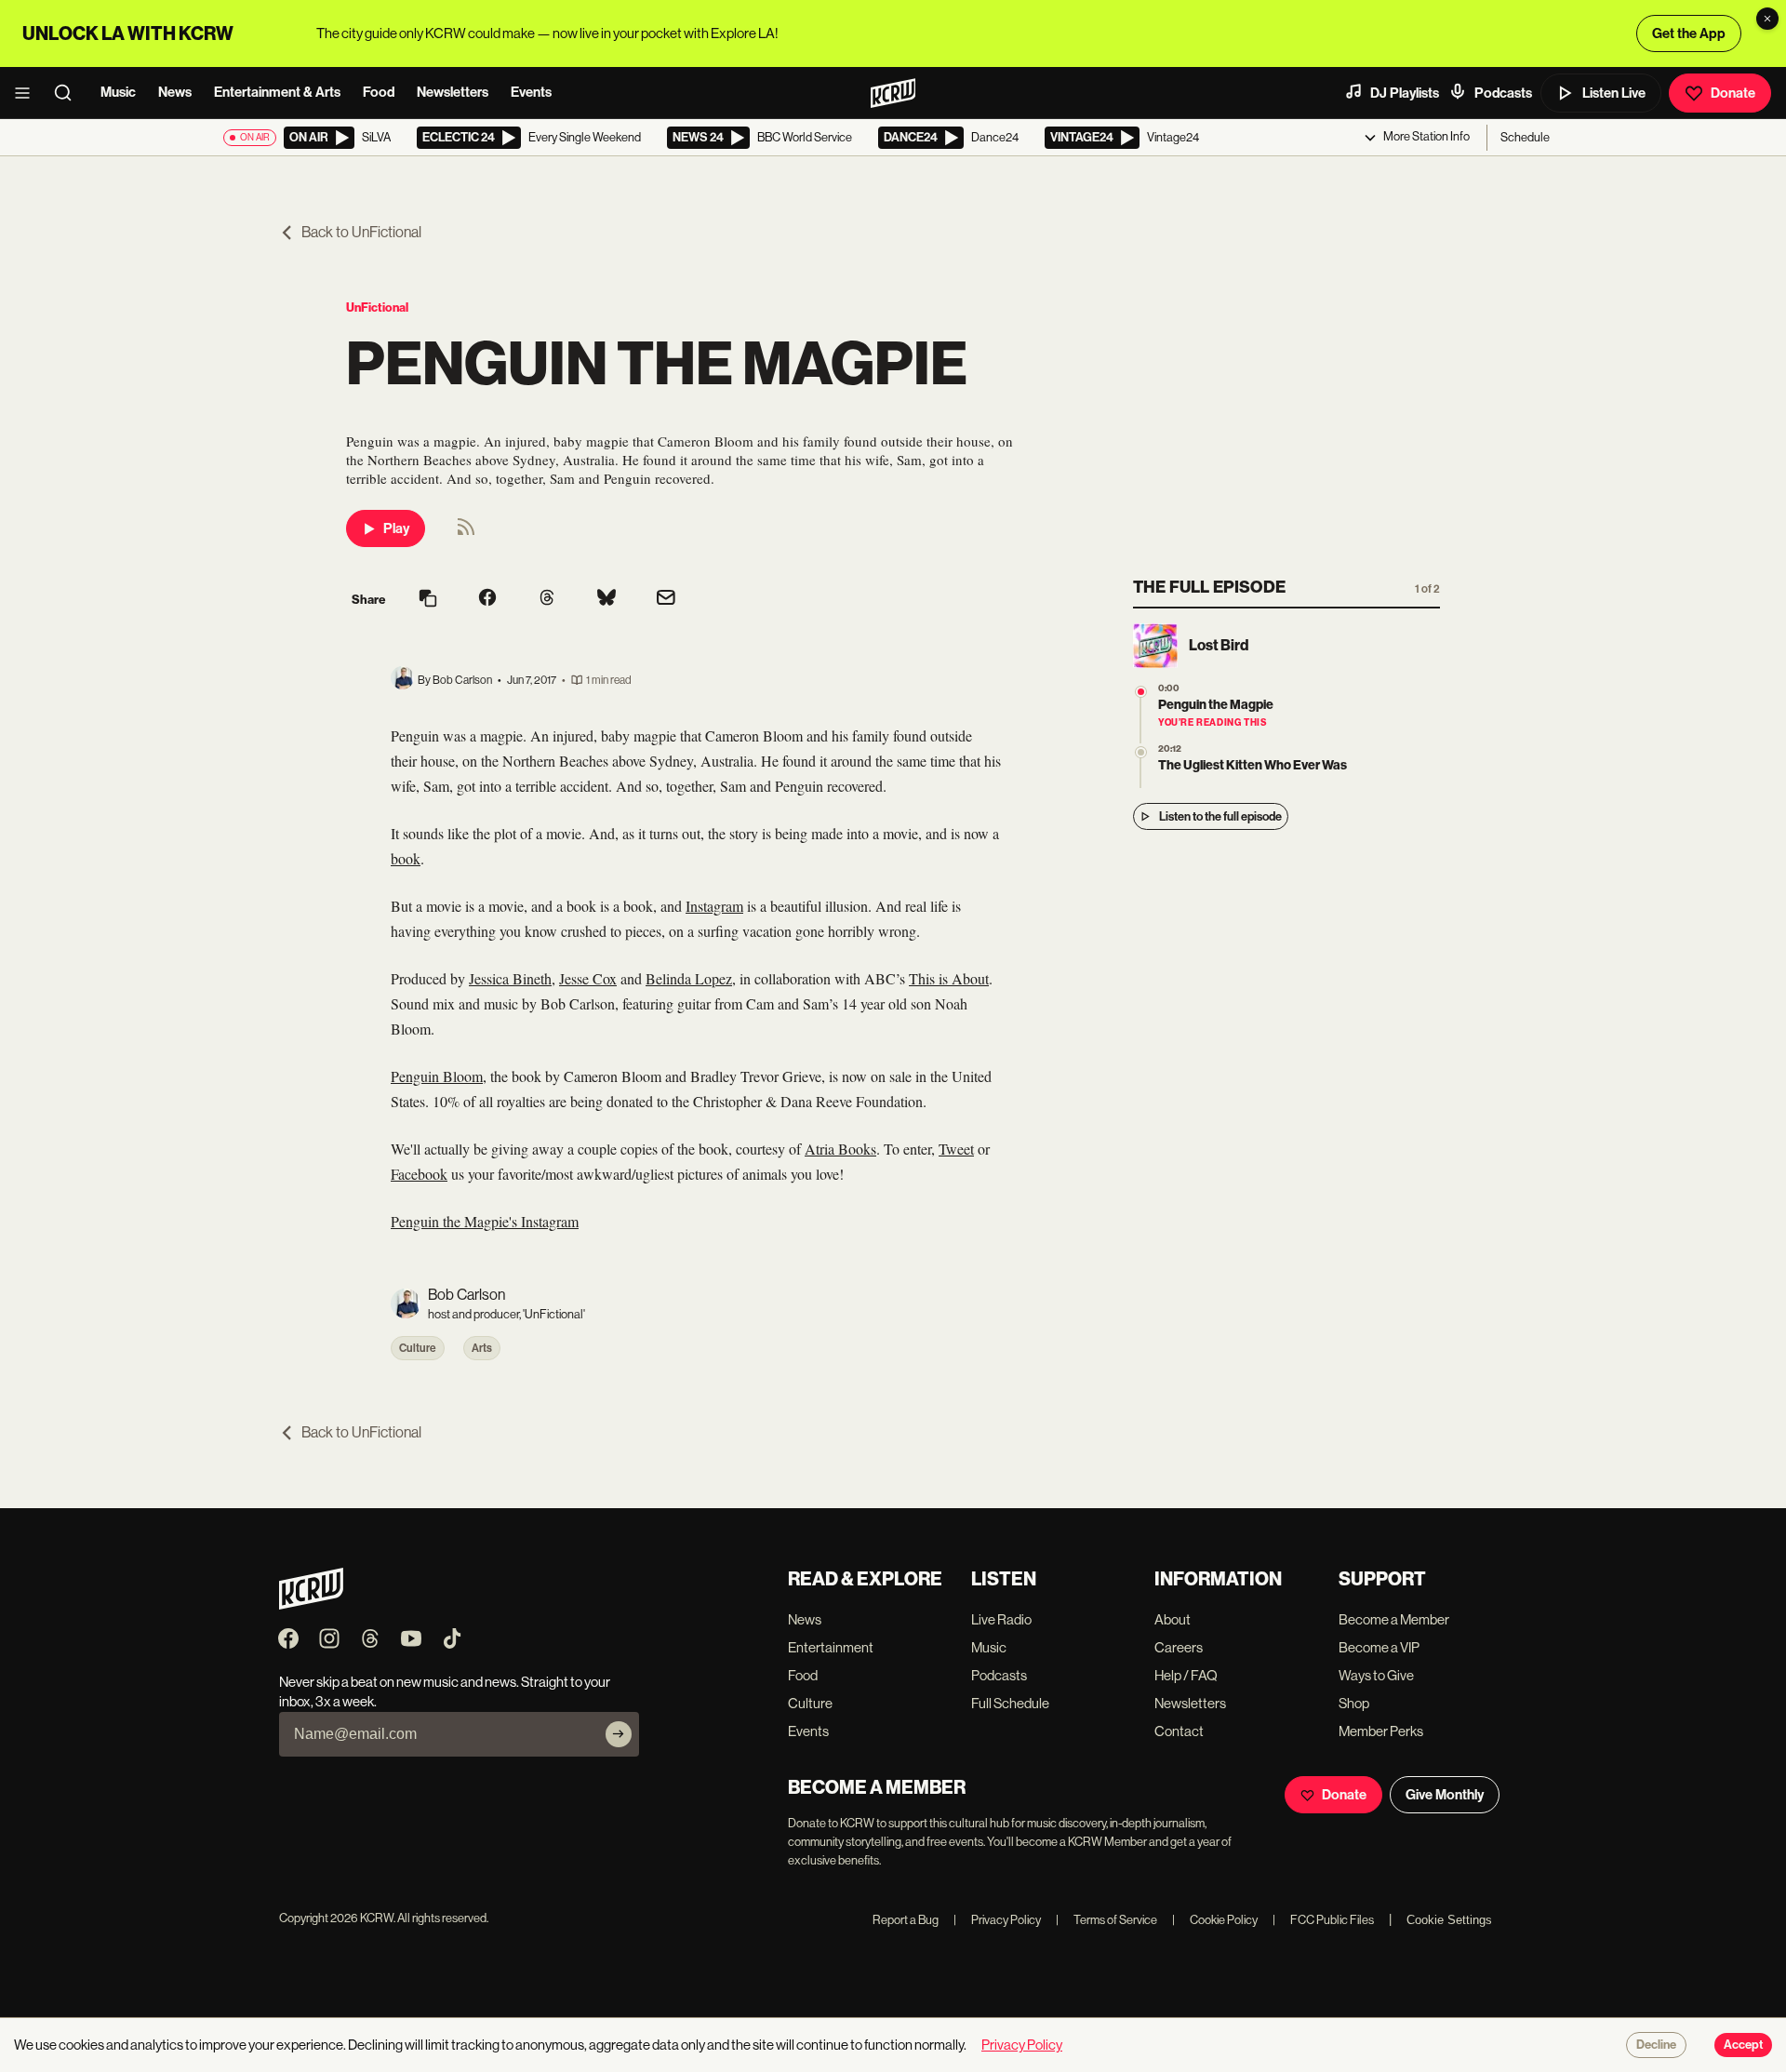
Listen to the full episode (1220, 816)
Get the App (1689, 33)
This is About (949, 978)
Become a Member (1394, 1619)
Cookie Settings (1449, 1920)
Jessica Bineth (510, 978)
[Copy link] (428, 600)
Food (379, 92)
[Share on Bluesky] (606, 599)
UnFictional (377, 307)
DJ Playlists (1405, 93)
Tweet (956, 1149)
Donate (1733, 93)
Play (396, 528)
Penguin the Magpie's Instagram (485, 1221)
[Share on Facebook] (487, 599)
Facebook (419, 1174)
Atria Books (840, 1149)
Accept (1743, 2045)
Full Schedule (1010, 1703)
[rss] (466, 533)
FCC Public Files (1323, 1920)
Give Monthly (1445, 1795)
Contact (1179, 1731)
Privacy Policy (997, 1920)
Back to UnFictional (361, 232)
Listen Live (1614, 93)
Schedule (1525, 137)
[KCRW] (311, 1604)
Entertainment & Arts (277, 92)
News (175, 92)
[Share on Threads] (547, 599)
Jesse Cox (588, 978)
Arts (482, 1348)
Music (118, 92)
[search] (69, 93)
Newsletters (453, 92)
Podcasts (1503, 93)
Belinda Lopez (689, 978)
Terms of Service (1106, 1920)
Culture (418, 1348)
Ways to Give (1376, 1675)
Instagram (714, 906)
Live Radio (1001, 1619)
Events (531, 92)
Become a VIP (1379, 1647)
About (1173, 1619)
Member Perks (1381, 1731)
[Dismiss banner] (1767, 19)
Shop (1354, 1703)
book (406, 858)
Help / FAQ (1186, 1675)
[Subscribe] (619, 1734)
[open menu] (28, 93)
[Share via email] (666, 600)
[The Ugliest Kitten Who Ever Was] (1141, 752)
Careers (1179, 1647)
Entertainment (831, 1647)
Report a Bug (906, 1920)
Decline (1656, 2045)
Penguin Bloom (437, 1076)
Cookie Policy (1215, 1920)
